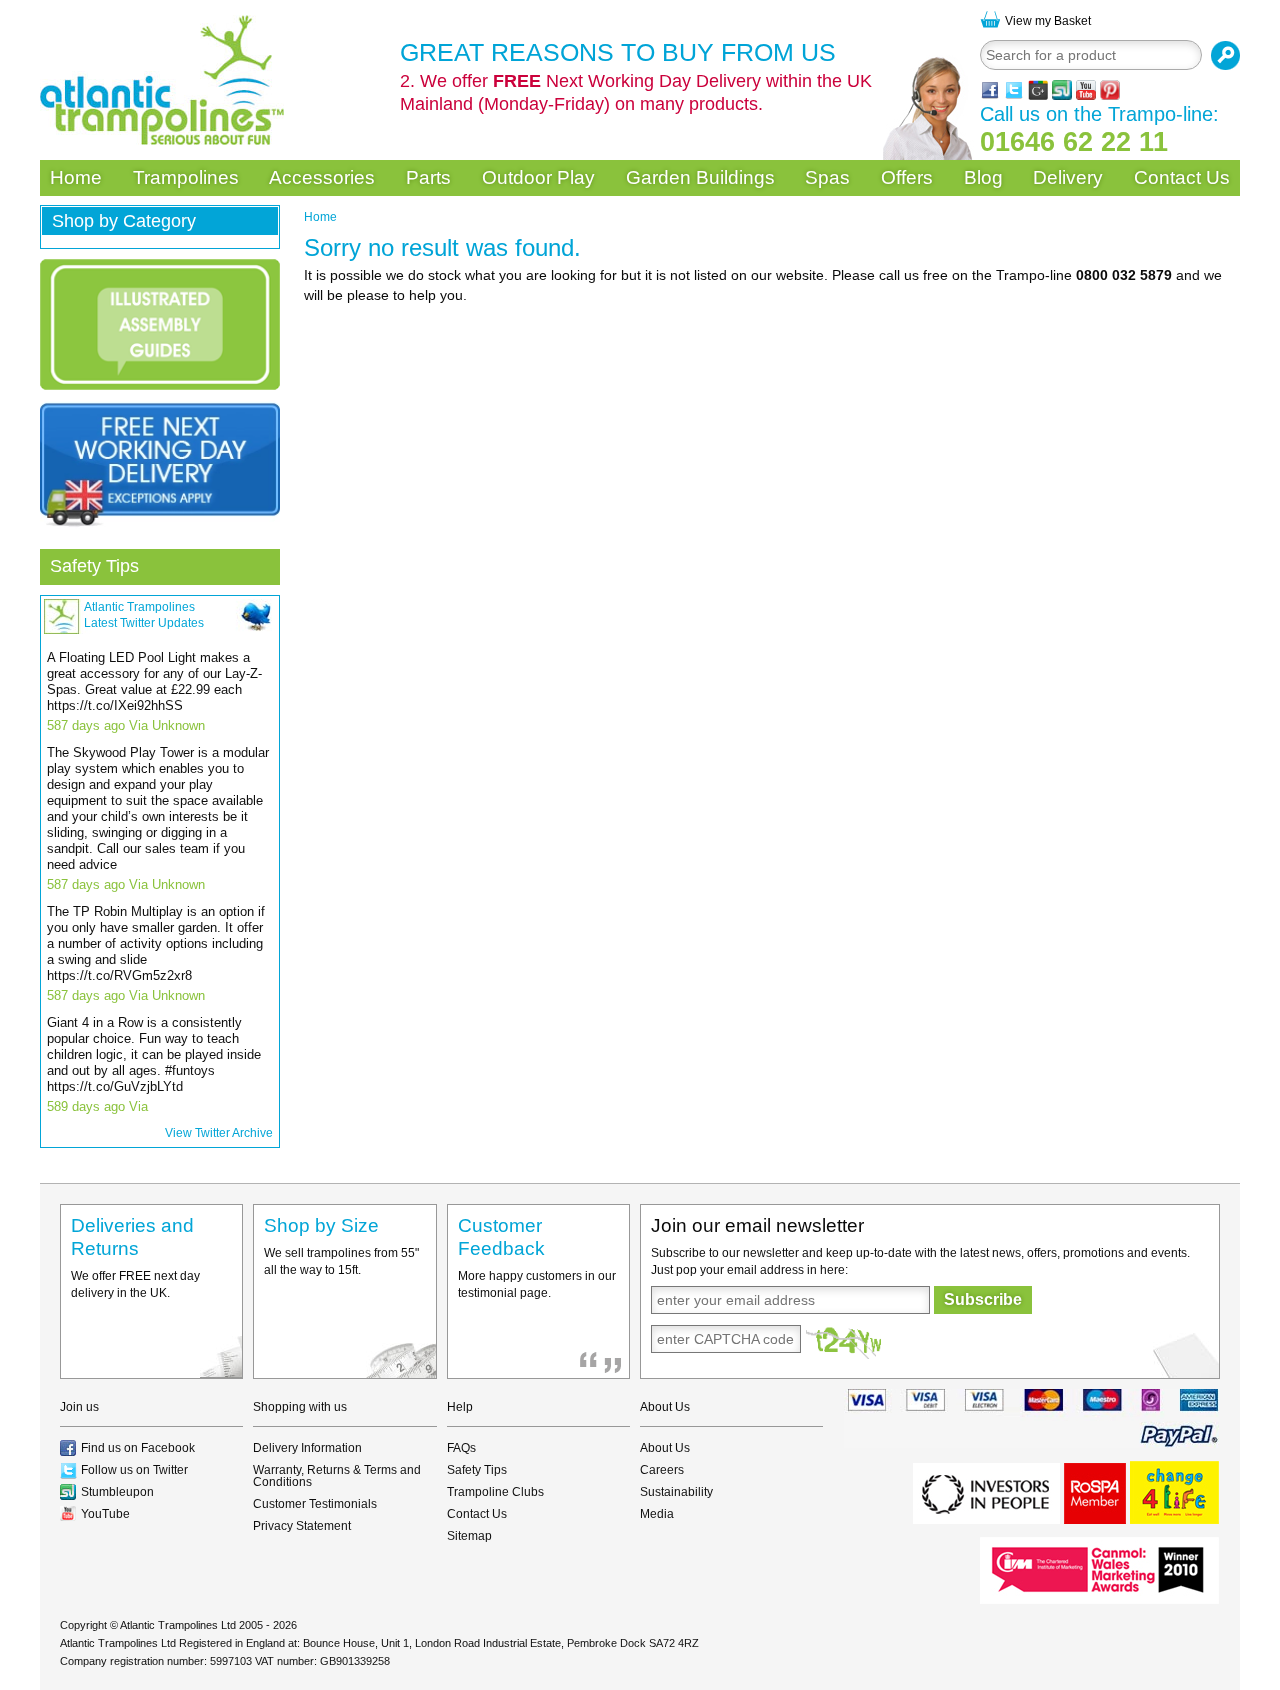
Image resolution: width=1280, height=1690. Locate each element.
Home (76, 177)
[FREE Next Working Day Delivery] (160, 465)
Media (657, 1514)
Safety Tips (94, 566)
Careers (662, 1470)
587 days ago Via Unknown (126, 725)
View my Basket (1048, 21)
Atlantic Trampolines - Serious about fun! (162, 80)
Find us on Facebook (138, 1448)
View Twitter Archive (219, 1133)
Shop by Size (321, 1225)
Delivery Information (307, 1448)
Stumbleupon (117, 1492)
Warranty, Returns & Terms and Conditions (337, 1476)
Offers (907, 177)
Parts (428, 177)
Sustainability (676, 1492)
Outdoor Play (538, 177)
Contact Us (1182, 177)
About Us (665, 1448)
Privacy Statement (302, 1526)
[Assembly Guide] (160, 324)
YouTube (105, 1514)
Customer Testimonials (315, 1504)
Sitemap (469, 1536)
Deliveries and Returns (132, 1237)
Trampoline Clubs (495, 1492)
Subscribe (983, 1299)
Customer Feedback (501, 1237)
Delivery (1068, 177)
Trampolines (186, 177)
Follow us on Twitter (134, 1470)
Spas (827, 177)
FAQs (461, 1448)
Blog (983, 177)
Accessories (322, 177)
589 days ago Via (97, 1106)
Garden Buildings (700, 177)
